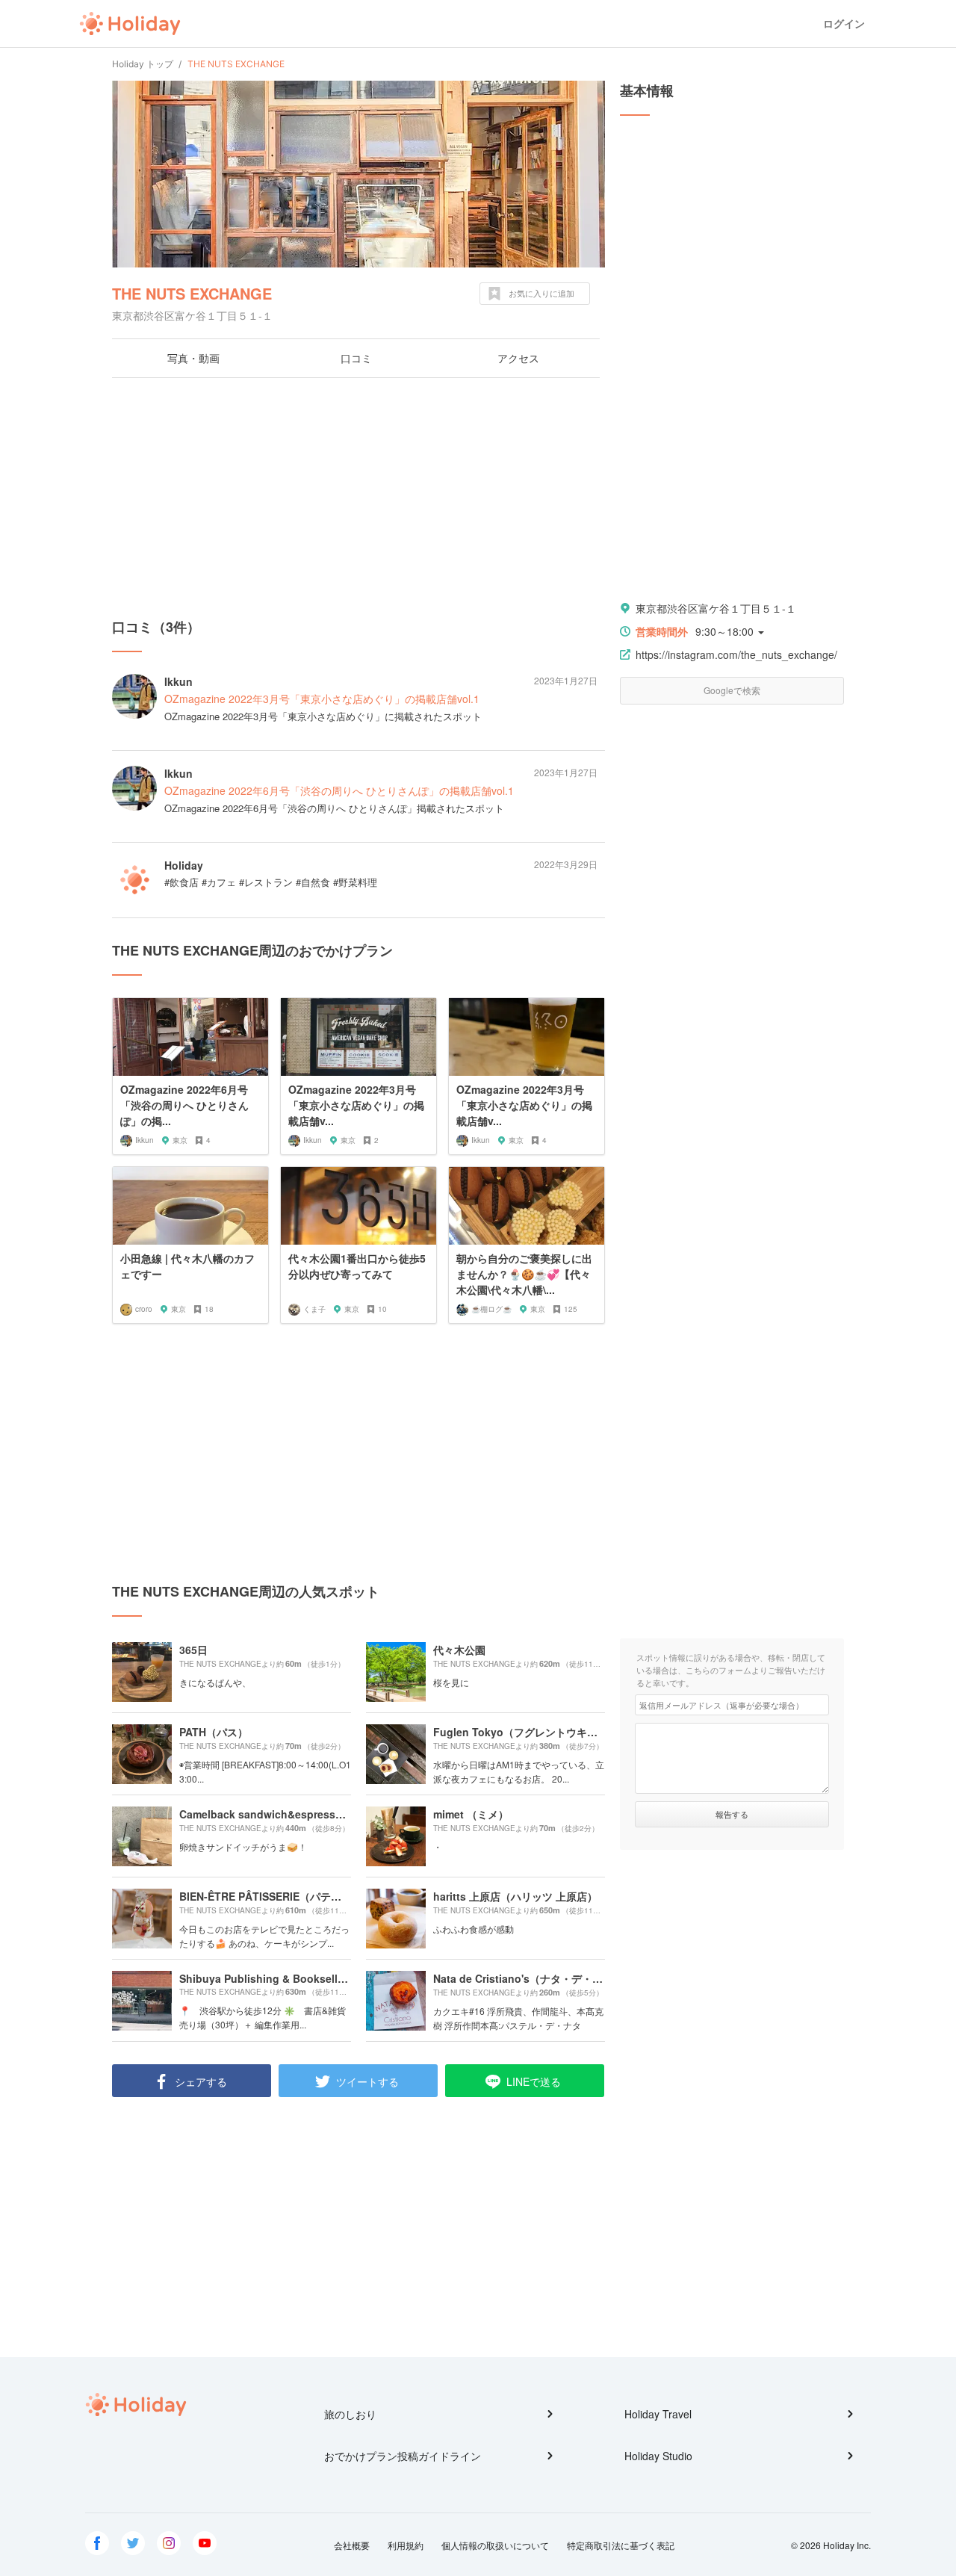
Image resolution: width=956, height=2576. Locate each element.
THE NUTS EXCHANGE (192, 293)
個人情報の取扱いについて (495, 2545)
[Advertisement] (358, 498)
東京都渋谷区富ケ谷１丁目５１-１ (716, 608)
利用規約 (406, 2545)
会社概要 (352, 2545)
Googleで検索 (732, 690)
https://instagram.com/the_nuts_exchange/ (736, 654)
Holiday (130, 24)
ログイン (844, 24)
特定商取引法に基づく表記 (621, 2545)
